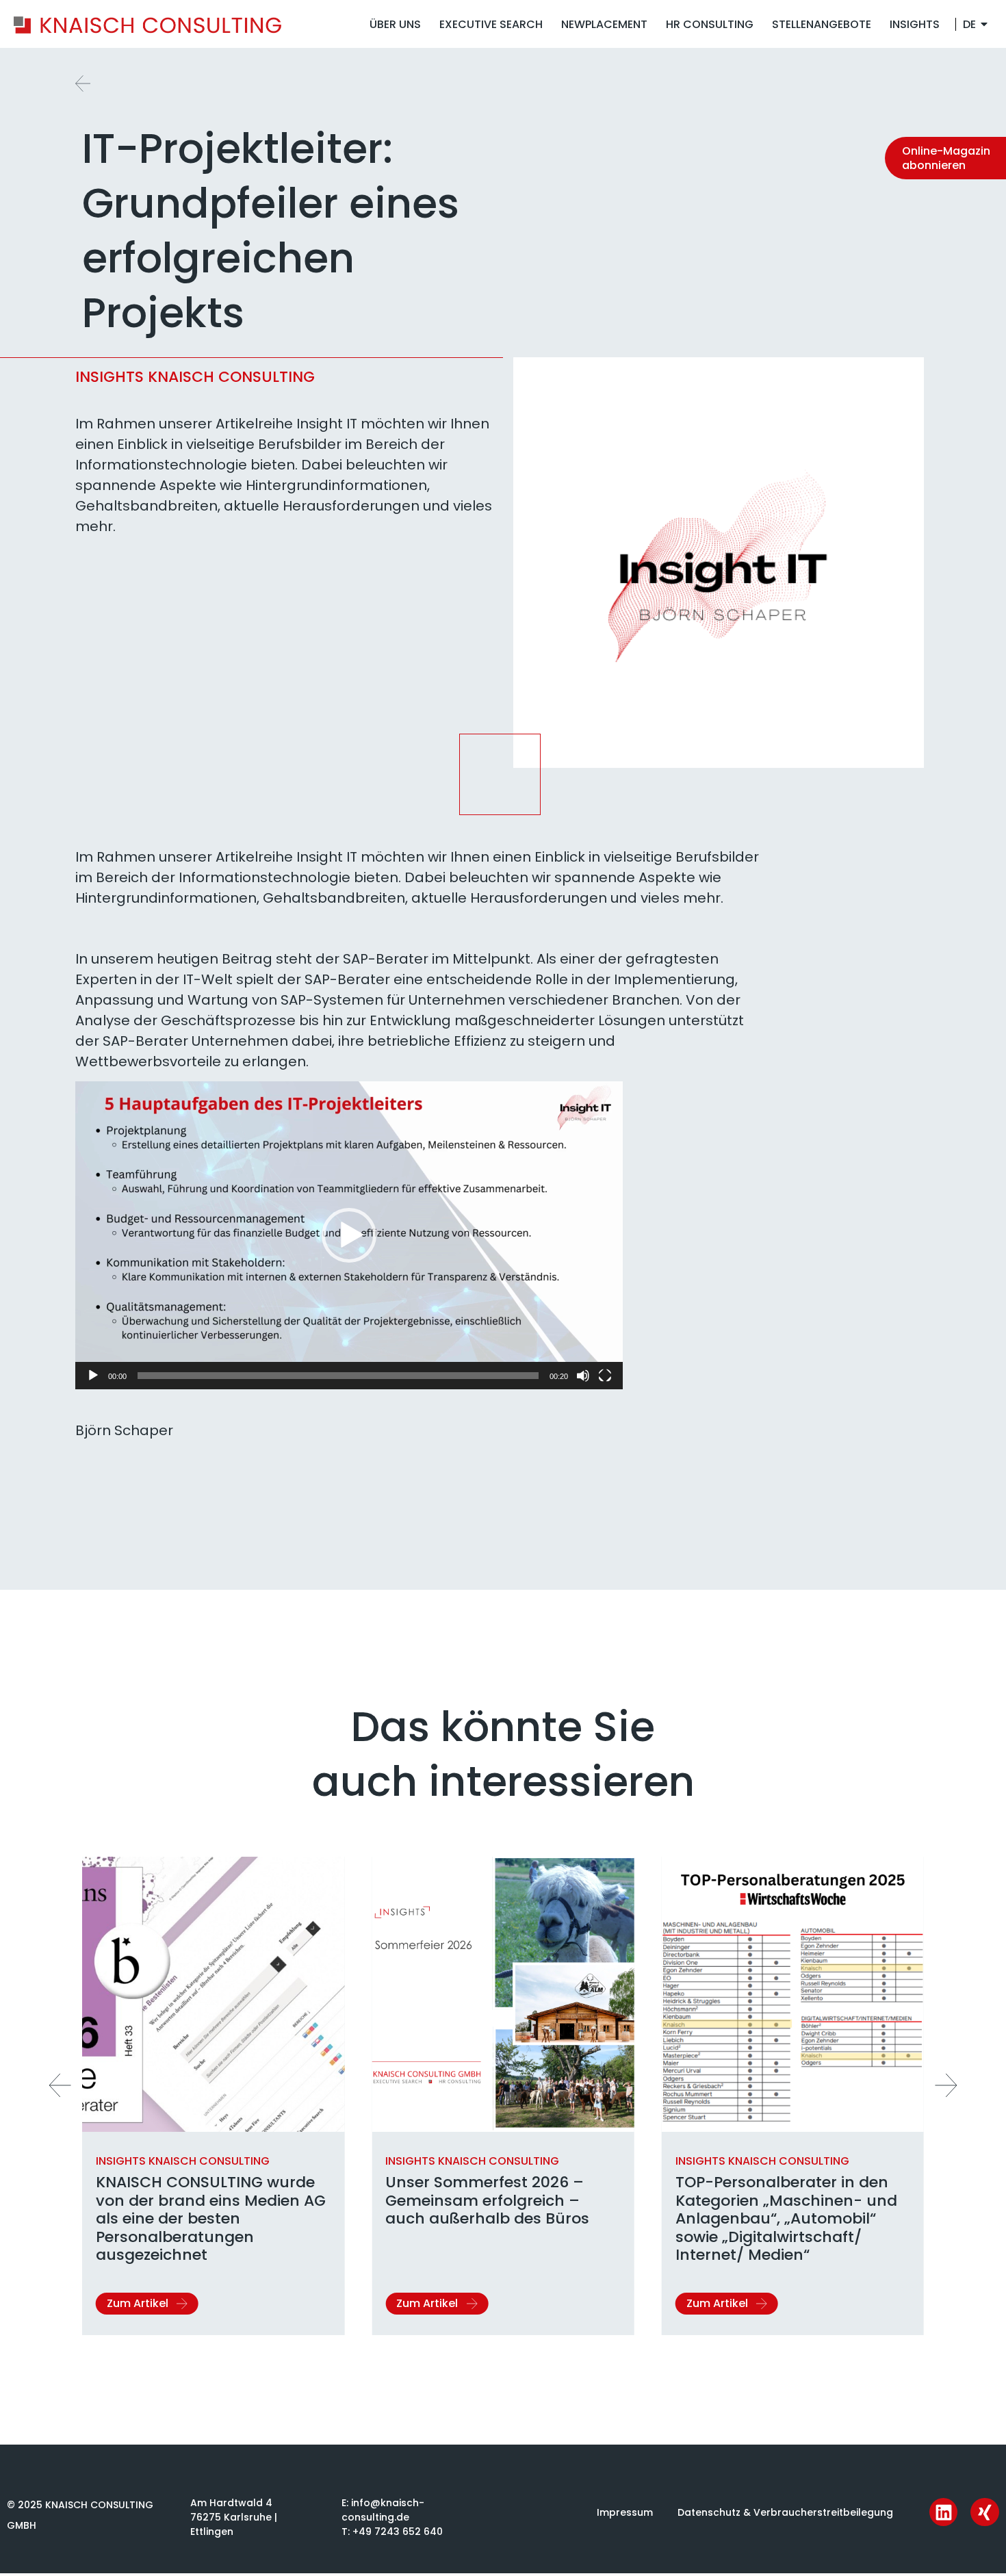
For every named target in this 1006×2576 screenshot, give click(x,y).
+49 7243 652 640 (398, 2532)
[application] (349, 1235)
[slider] (338, 1376)
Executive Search (491, 24)
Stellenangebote (822, 24)
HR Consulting (710, 24)
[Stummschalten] (583, 1376)
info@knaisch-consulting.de (383, 2510)
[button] (349, 1235)
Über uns (395, 24)
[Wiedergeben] (93, 1376)
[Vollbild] (605, 1376)
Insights (915, 24)
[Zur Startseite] (147, 24)
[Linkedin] (944, 2512)
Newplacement (604, 24)
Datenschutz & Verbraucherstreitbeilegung (785, 2512)
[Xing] (985, 2512)
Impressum (625, 2512)
